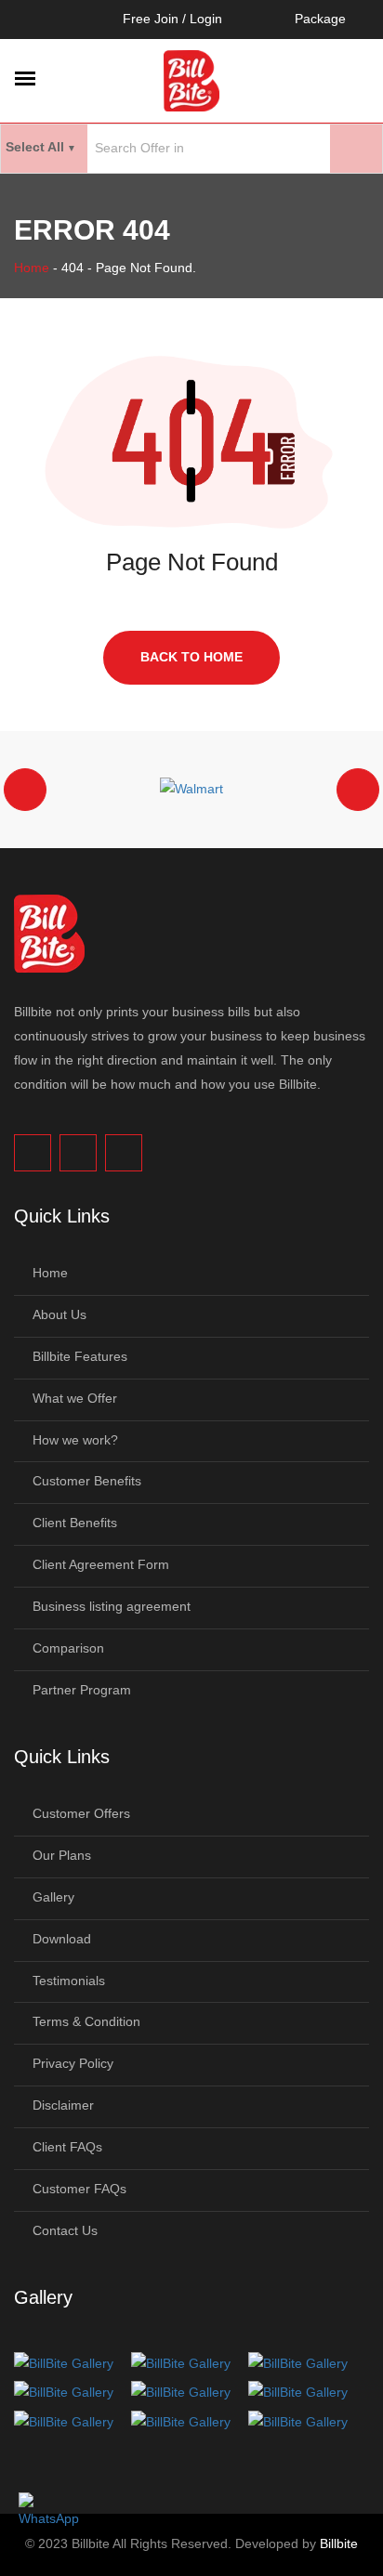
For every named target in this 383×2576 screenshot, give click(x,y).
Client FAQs (67, 2147)
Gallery (53, 1897)
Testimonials (69, 1981)
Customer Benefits (87, 1481)
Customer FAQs (79, 2189)
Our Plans (62, 1855)
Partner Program (82, 1690)
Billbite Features (80, 1356)
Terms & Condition (86, 2021)
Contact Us (65, 2230)
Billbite (339, 2543)
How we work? (75, 1440)
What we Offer (75, 1398)
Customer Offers (81, 1813)
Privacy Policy (73, 2063)
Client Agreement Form (101, 1564)
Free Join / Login (172, 19)
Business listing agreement (112, 1606)
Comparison (68, 1648)
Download (62, 1939)
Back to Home (191, 657)
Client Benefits (75, 1523)
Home (32, 268)
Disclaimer (63, 2105)
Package (320, 19)
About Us (59, 1314)
